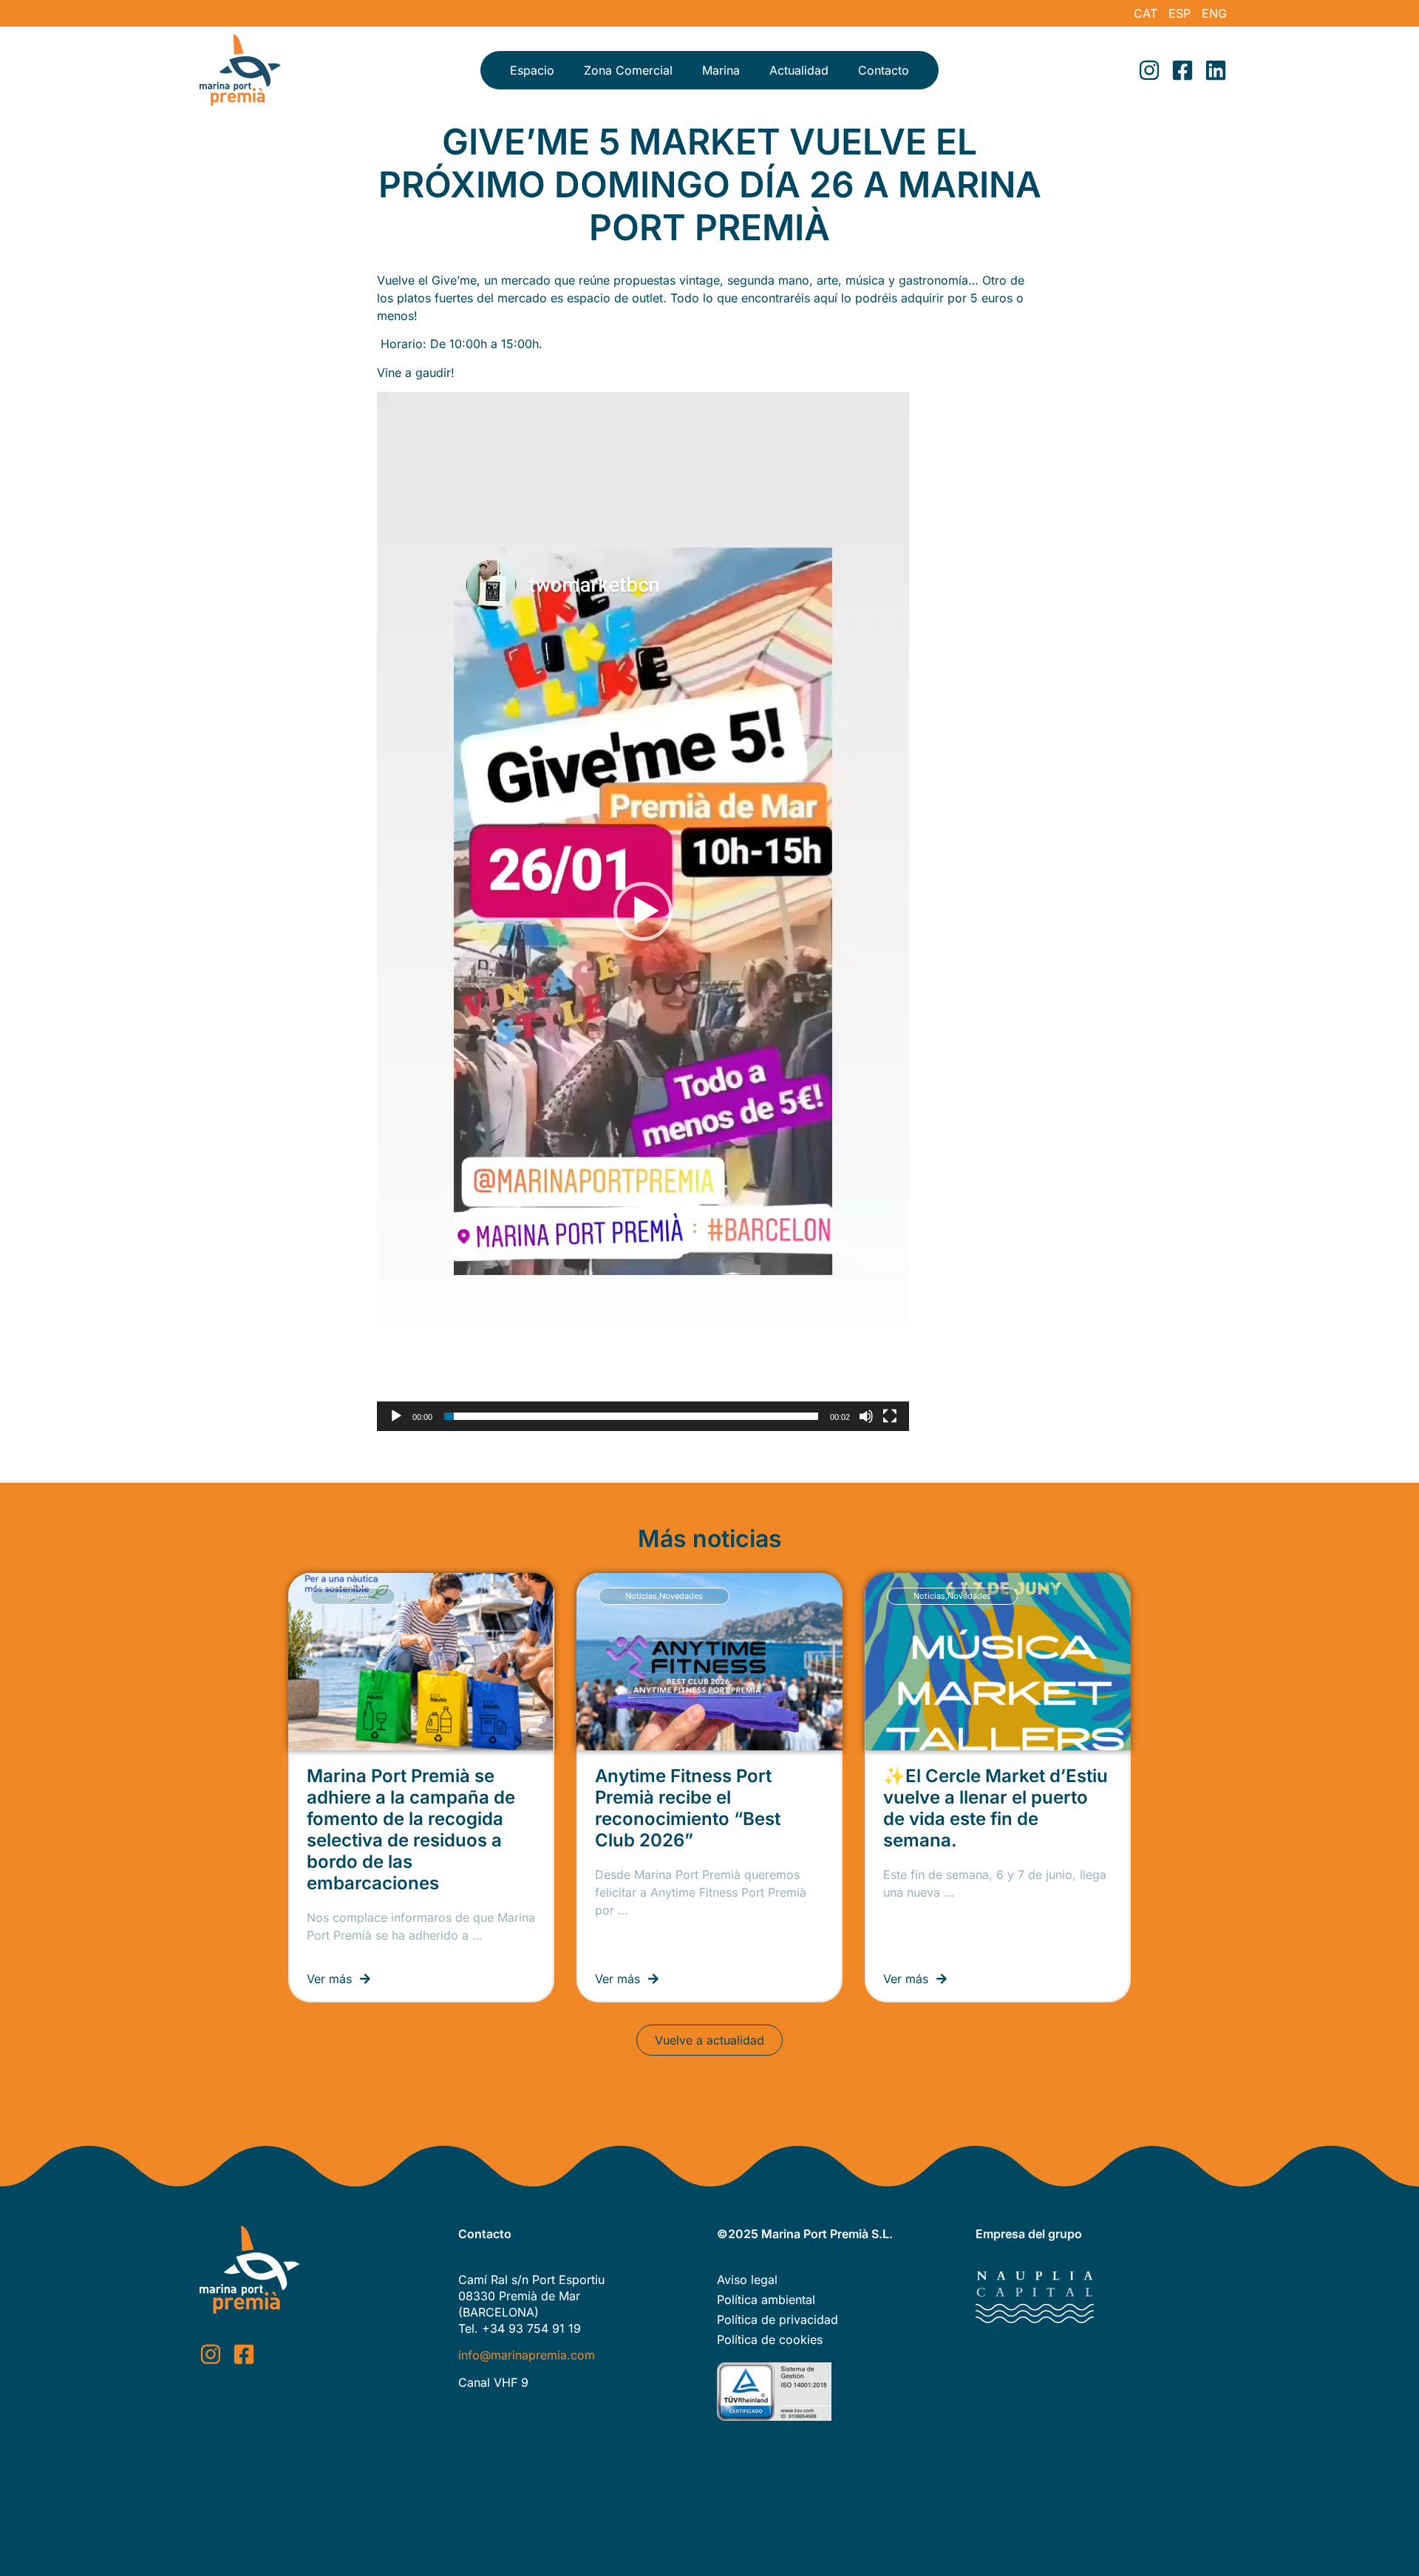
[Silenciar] (866, 1416)
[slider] (631, 1416)
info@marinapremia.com (527, 2355)
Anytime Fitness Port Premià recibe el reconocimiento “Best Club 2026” (688, 1808)
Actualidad (799, 70)
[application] (643, 911)
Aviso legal (747, 2280)
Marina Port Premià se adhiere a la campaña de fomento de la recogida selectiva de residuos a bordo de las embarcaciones (411, 1829)
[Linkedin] (1216, 70)
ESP (1180, 13)
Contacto (884, 70)
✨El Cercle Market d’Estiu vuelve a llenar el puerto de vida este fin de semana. (996, 1808)
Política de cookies (770, 2339)
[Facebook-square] (1182, 70)
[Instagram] (1149, 70)
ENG (1214, 13)
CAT (1146, 13)
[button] (643, 911)
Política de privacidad (777, 2320)
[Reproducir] (396, 1416)
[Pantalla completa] (890, 1416)
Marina (721, 70)
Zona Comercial (628, 70)
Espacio (532, 70)
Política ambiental (766, 2300)
